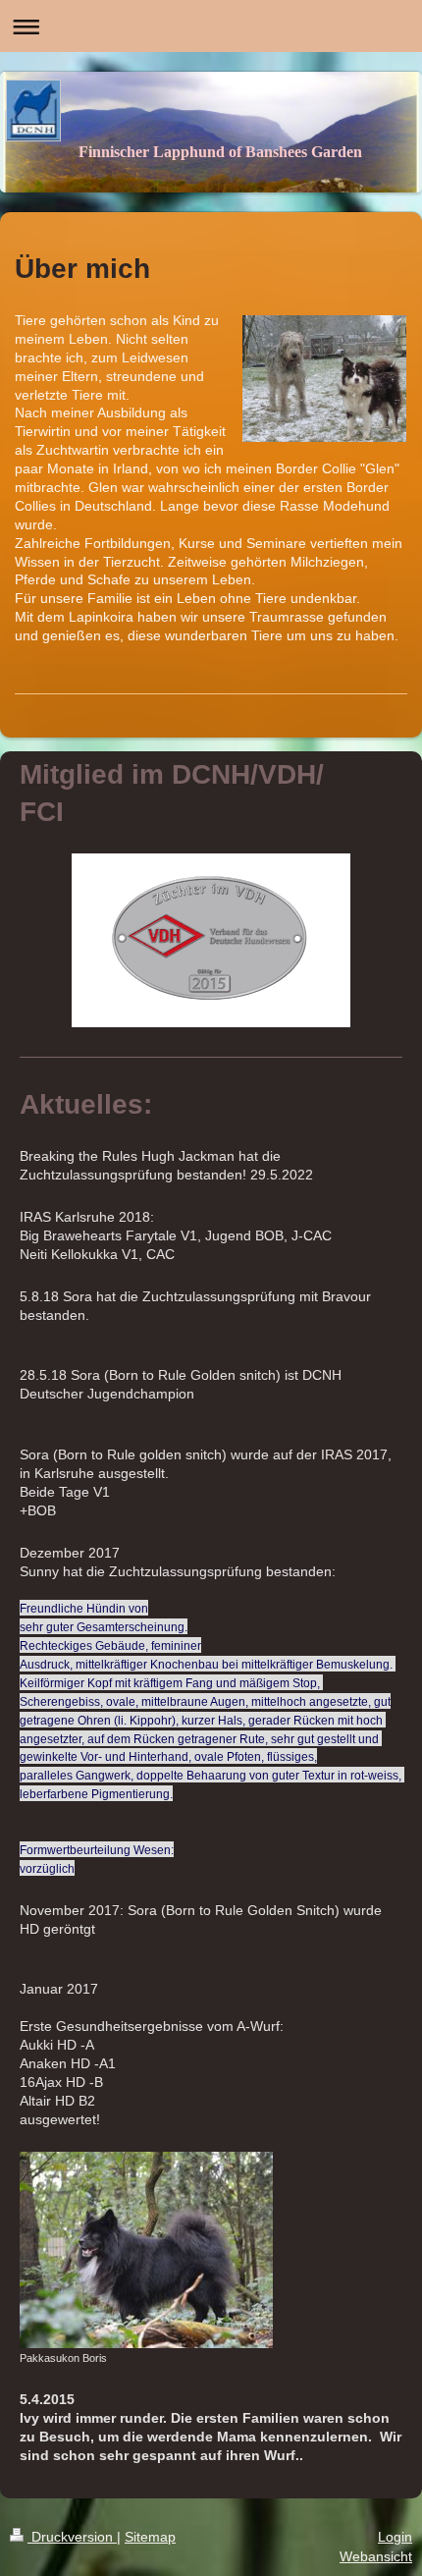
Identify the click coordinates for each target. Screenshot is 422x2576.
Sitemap (150, 2537)
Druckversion (72, 2537)
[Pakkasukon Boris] (146, 2250)
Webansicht (376, 2556)
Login (395, 2537)
